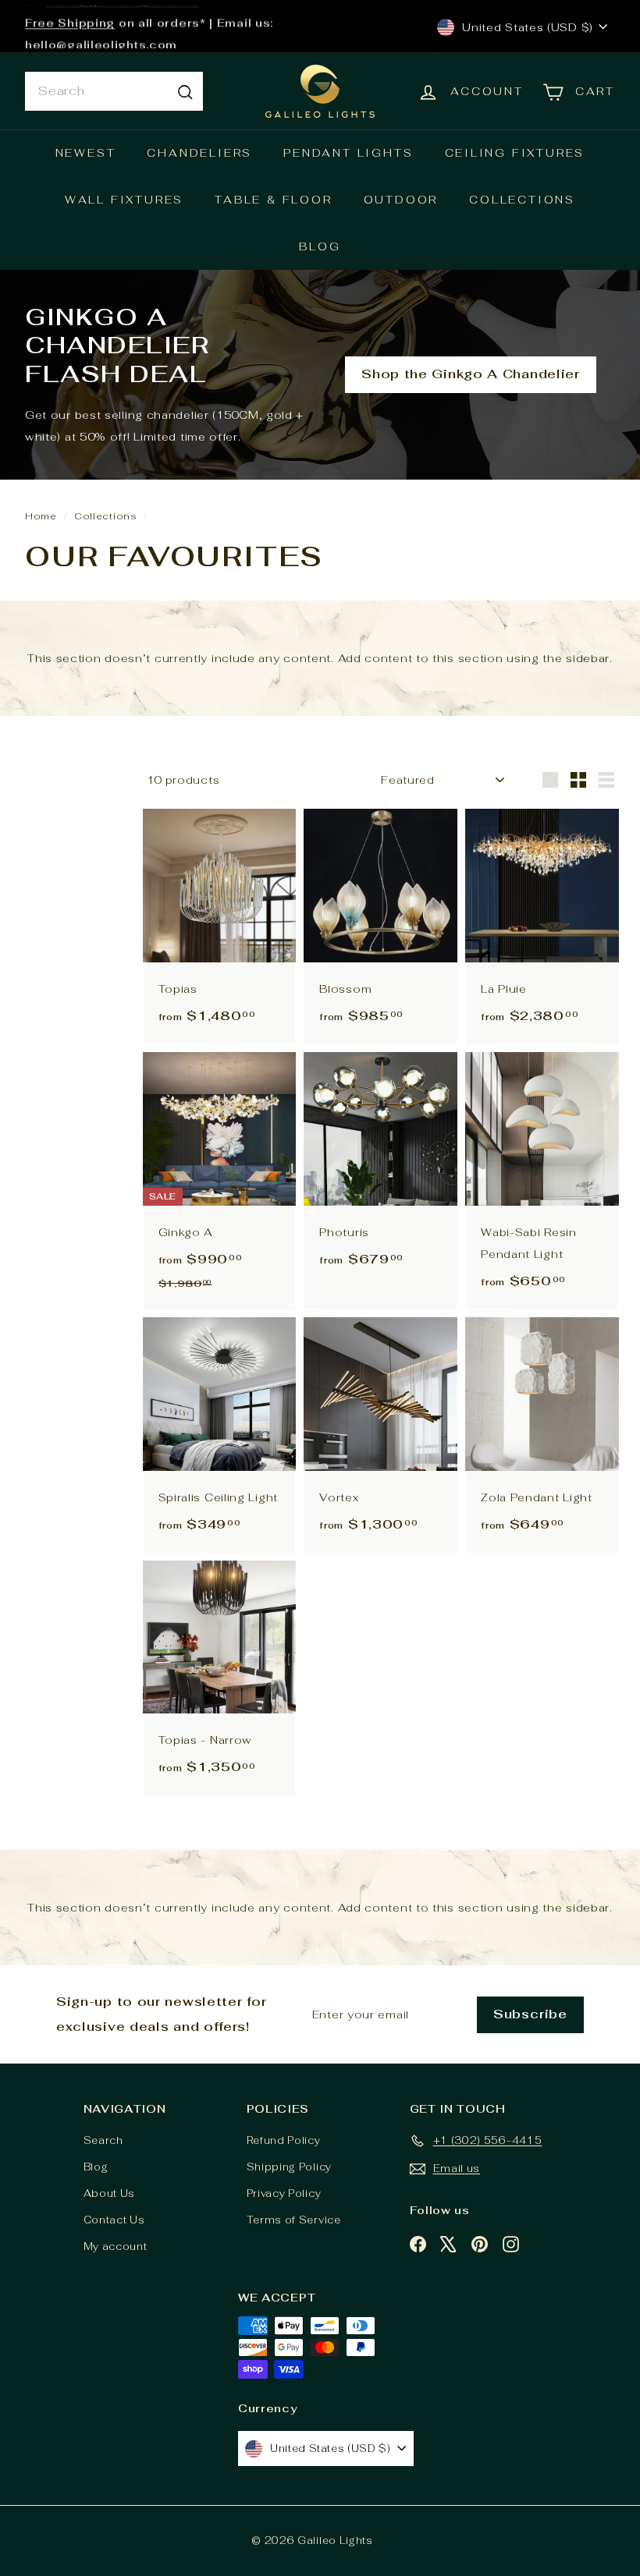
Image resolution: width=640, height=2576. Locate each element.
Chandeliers (199, 153)
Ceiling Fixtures (515, 153)
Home (43, 516)
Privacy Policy (284, 2193)
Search (103, 2140)
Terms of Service (294, 2220)
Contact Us (114, 2220)
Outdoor (401, 200)
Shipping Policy (290, 2167)
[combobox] (114, 91)
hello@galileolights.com (101, 37)
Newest (86, 153)
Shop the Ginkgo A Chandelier (471, 374)
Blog (320, 246)
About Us (110, 2193)
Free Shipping (70, 16)
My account (116, 2246)
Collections (522, 200)
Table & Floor (273, 200)
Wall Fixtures (124, 200)
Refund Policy (284, 2140)
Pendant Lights (348, 153)
